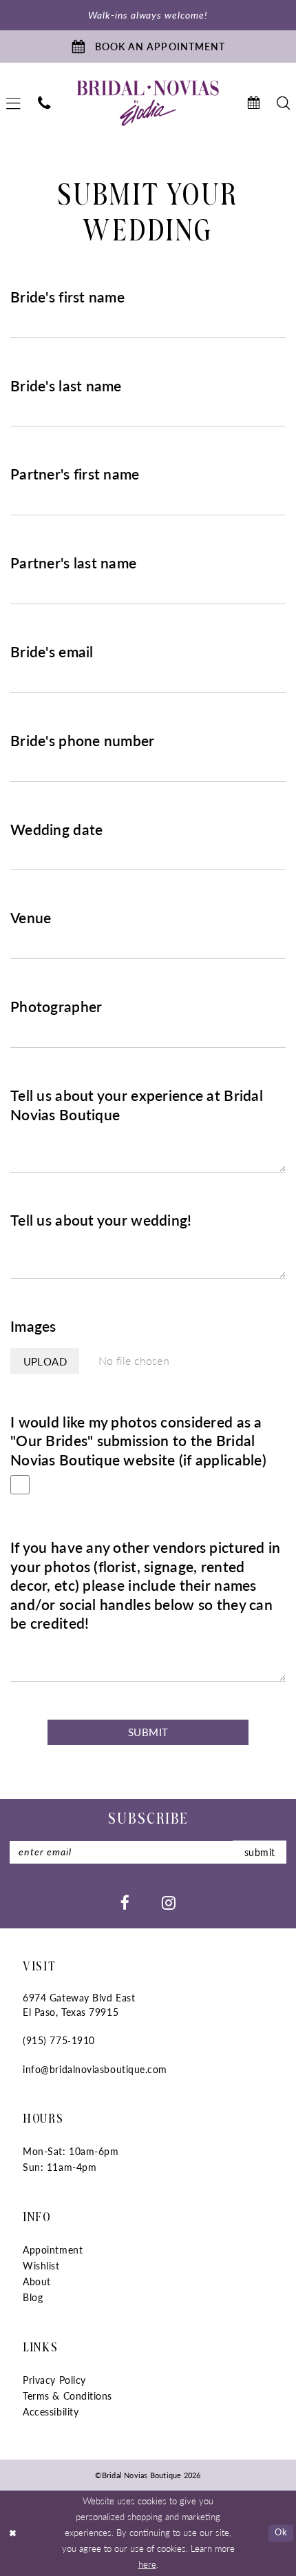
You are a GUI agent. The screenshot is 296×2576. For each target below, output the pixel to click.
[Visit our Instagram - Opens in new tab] (169, 1902)
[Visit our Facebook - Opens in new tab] (125, 1902)
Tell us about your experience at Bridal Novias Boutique (137, 1105)
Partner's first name (75, 474)
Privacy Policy (54, 2380)
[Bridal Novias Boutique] (148, 104)
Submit (148, 1732)
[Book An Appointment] (253, 103)
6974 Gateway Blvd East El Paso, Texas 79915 (79, 2005)
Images (33, 1326)
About (37, 2281)
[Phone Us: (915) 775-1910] (44, 103)
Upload (45, 1361)
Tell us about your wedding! (101, 1220)
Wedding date (56, 830)
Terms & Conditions (67, 2396)
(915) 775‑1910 (59, 2040)
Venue (31, 918)
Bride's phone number (83, 741)
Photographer (56, 1007)
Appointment (53, 2250)
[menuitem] (44, 103)
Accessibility (51, 2412)
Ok (281, 2533)
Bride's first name (67, 297)
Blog (33, 2297)
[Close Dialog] (13, 2533)
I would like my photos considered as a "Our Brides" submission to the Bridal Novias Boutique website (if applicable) (138, 1441)
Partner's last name (73, 563)
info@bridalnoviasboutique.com (95, 2069)
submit (260, 1852)
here (147, 2564)
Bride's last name (66, 386)
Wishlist (41, 2266)
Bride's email (52, 652)
